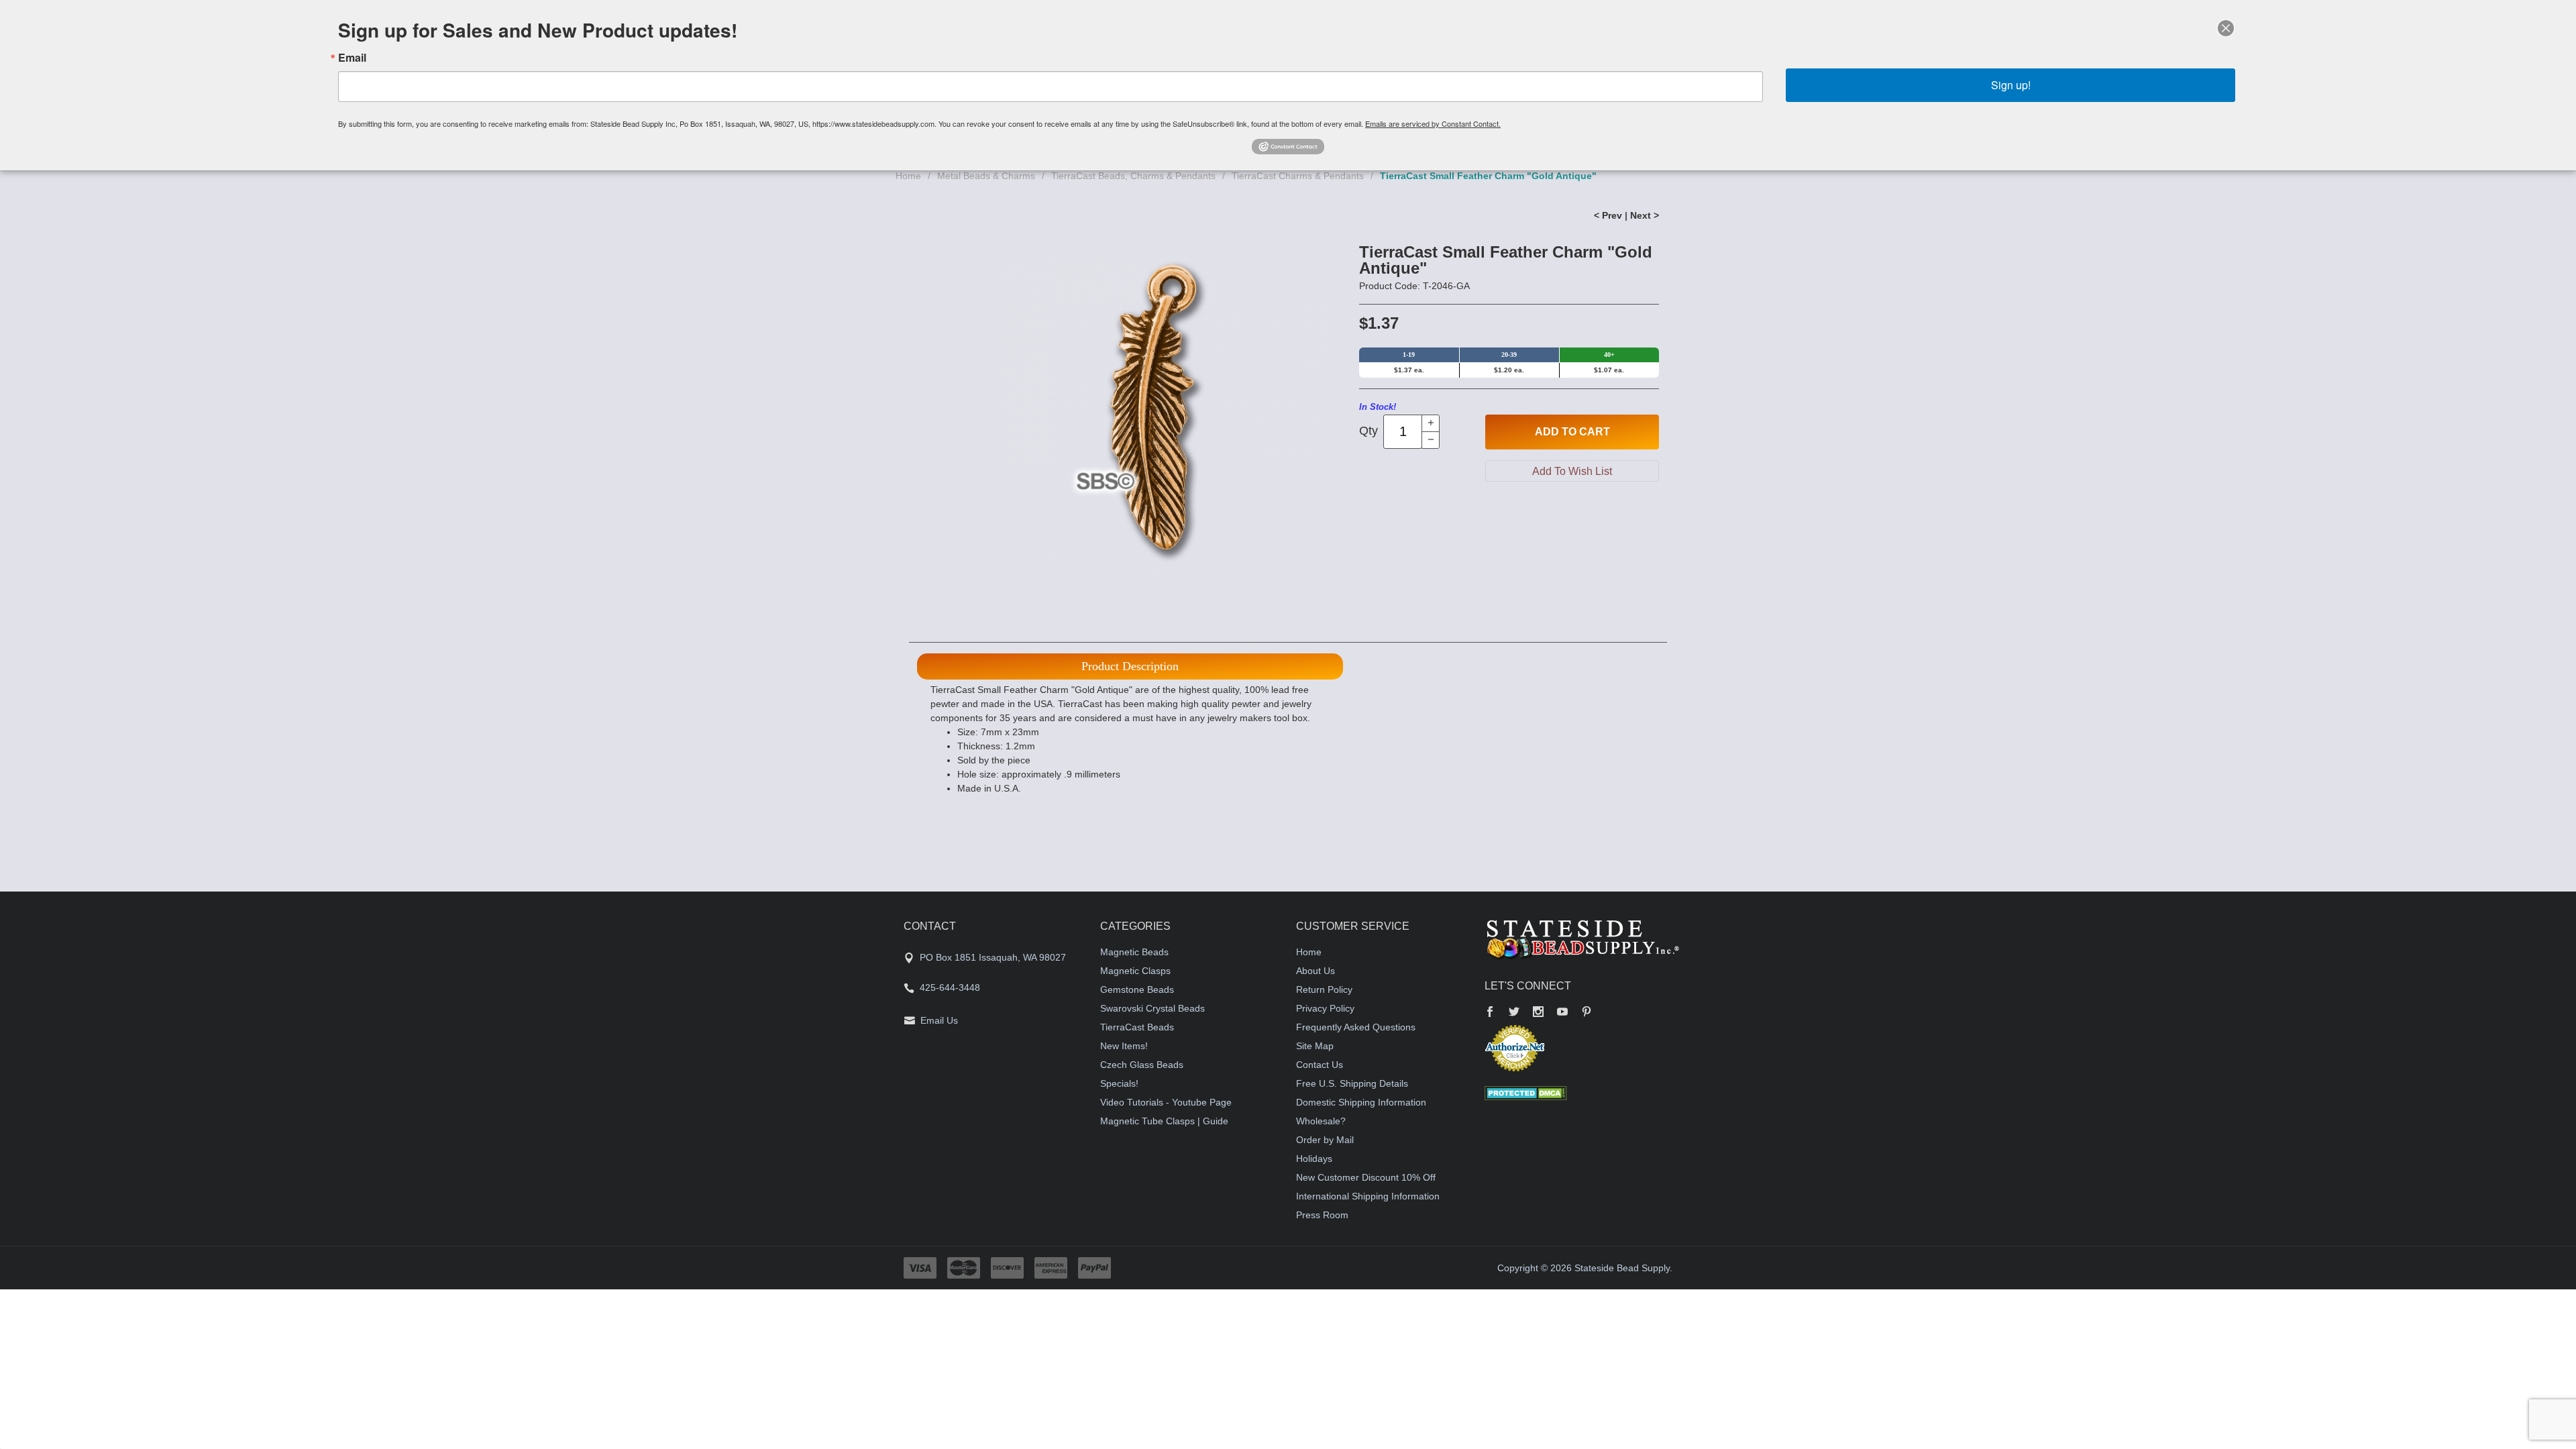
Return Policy (1324, 989)
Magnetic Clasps (1135, 971)
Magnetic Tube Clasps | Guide (1164, 1121)
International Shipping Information (1368, 1196)
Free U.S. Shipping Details (1352, 1083)
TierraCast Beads (1137, 1027)
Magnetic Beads (1134, 952)
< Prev (1608, 215)
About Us (1316, 971)
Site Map (1315, 1046)
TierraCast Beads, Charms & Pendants (1133, 176)
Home (908, 176)
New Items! (1124, 1046)
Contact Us (1320, 1065)
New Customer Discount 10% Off (1366, 1177)
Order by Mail (1325, 1140)
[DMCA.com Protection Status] (1526, 1093)
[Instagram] (1538, 1013)
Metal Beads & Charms (986, 176)
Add (1572, 432)
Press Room (1322, 1215)
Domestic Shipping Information (1361, 1102)
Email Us (939, 1020)
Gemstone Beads (1137, 989)
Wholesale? (1321, 1121)
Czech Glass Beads (1142, 1065)
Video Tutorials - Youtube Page (1166, 1102)
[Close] (2226, 28)
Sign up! (2011, 85)
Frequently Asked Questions (1356, 1027)
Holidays (1314, 1159)
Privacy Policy (1325, 1008)
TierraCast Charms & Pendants (1298, 176)
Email (352, 58)
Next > (1645, 215)
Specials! (1119, 1083)
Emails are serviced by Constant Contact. (1433, 123)
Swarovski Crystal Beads (1152, 1008)
